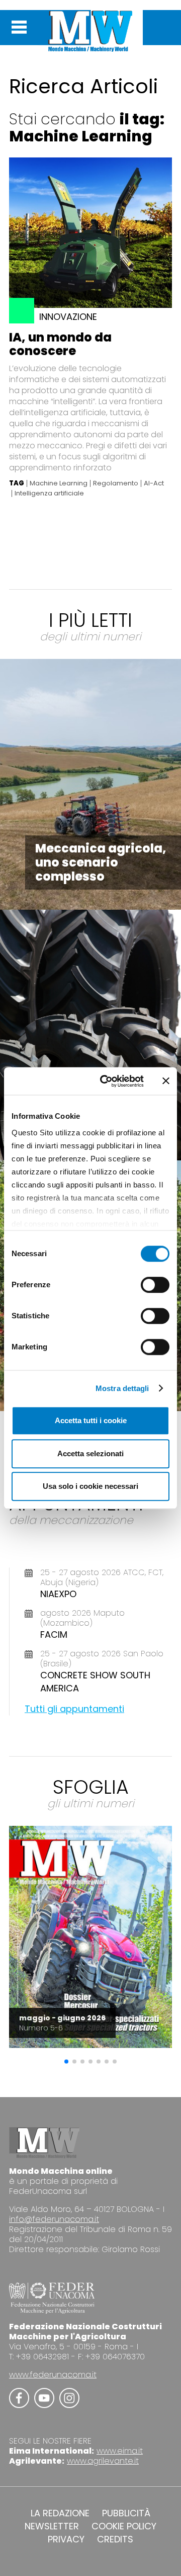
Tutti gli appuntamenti (74, 1709)
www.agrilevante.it (103, 2461)
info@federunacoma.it (54, 2219)
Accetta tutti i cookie (91, 1420)
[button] (66, 2062)
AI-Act (154, 483)
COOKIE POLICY (124, 2526)
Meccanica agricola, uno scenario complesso (101, 862)
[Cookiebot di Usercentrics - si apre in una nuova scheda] (106, 1081)
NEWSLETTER (52, 2526)
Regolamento (116, 483)
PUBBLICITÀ (126, 2513)
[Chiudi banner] (166, 1081)
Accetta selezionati (90, 1453)
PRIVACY (66, 2539)
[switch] (155, 1285)
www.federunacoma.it (53, 2375)
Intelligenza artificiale (49, 493)
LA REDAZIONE (60, 2513)
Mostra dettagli (122, 1388)
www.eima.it (120, 2451)
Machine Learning (59, 483)
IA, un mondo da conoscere (60, 344)
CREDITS (115, 2539)
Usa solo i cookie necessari (90, 1486)
